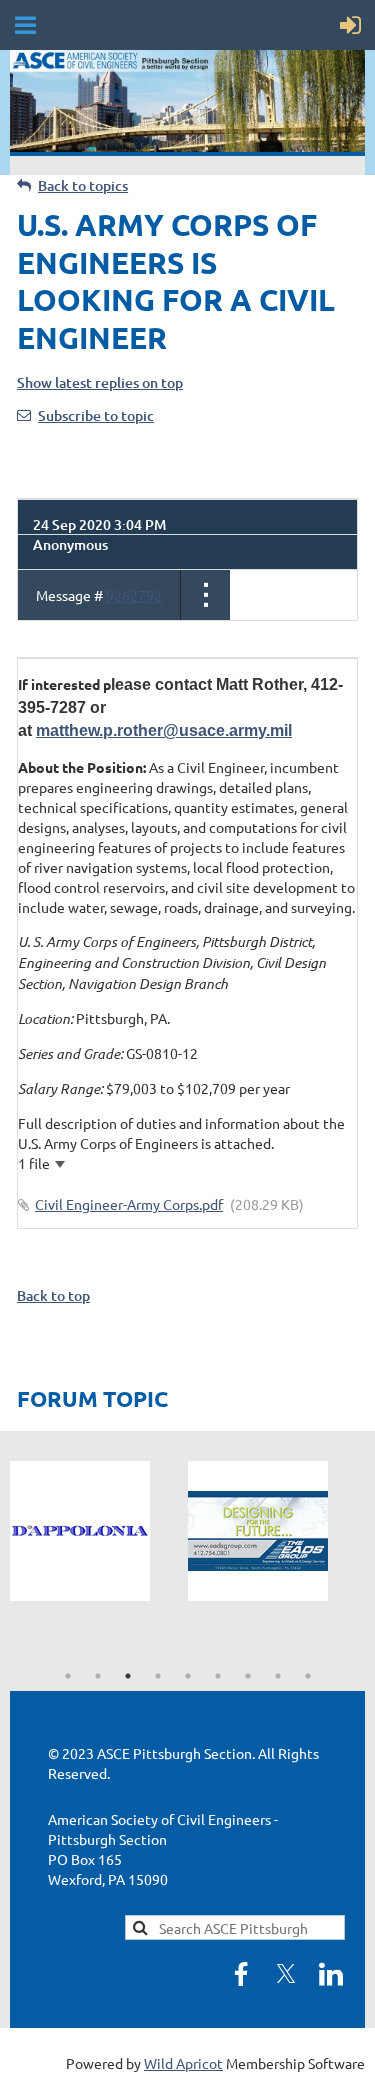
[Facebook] (241, 1974)
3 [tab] (128, 1676)
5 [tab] (188, 1676)
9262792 (134, 595)
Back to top (53, 1295)
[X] (286, 1974)
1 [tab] (68, 1676)
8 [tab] (278, 1676)
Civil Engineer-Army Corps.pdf (129, 1204)
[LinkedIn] (331, 1974)
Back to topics (83, 185)
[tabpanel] (99, 1531)
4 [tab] (158, 1676)
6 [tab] (218, 1676)
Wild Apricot (183, 2063)
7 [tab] (248, 1676)
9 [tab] (308, 1676)
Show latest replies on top (100, 382)
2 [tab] (98, 1676)
